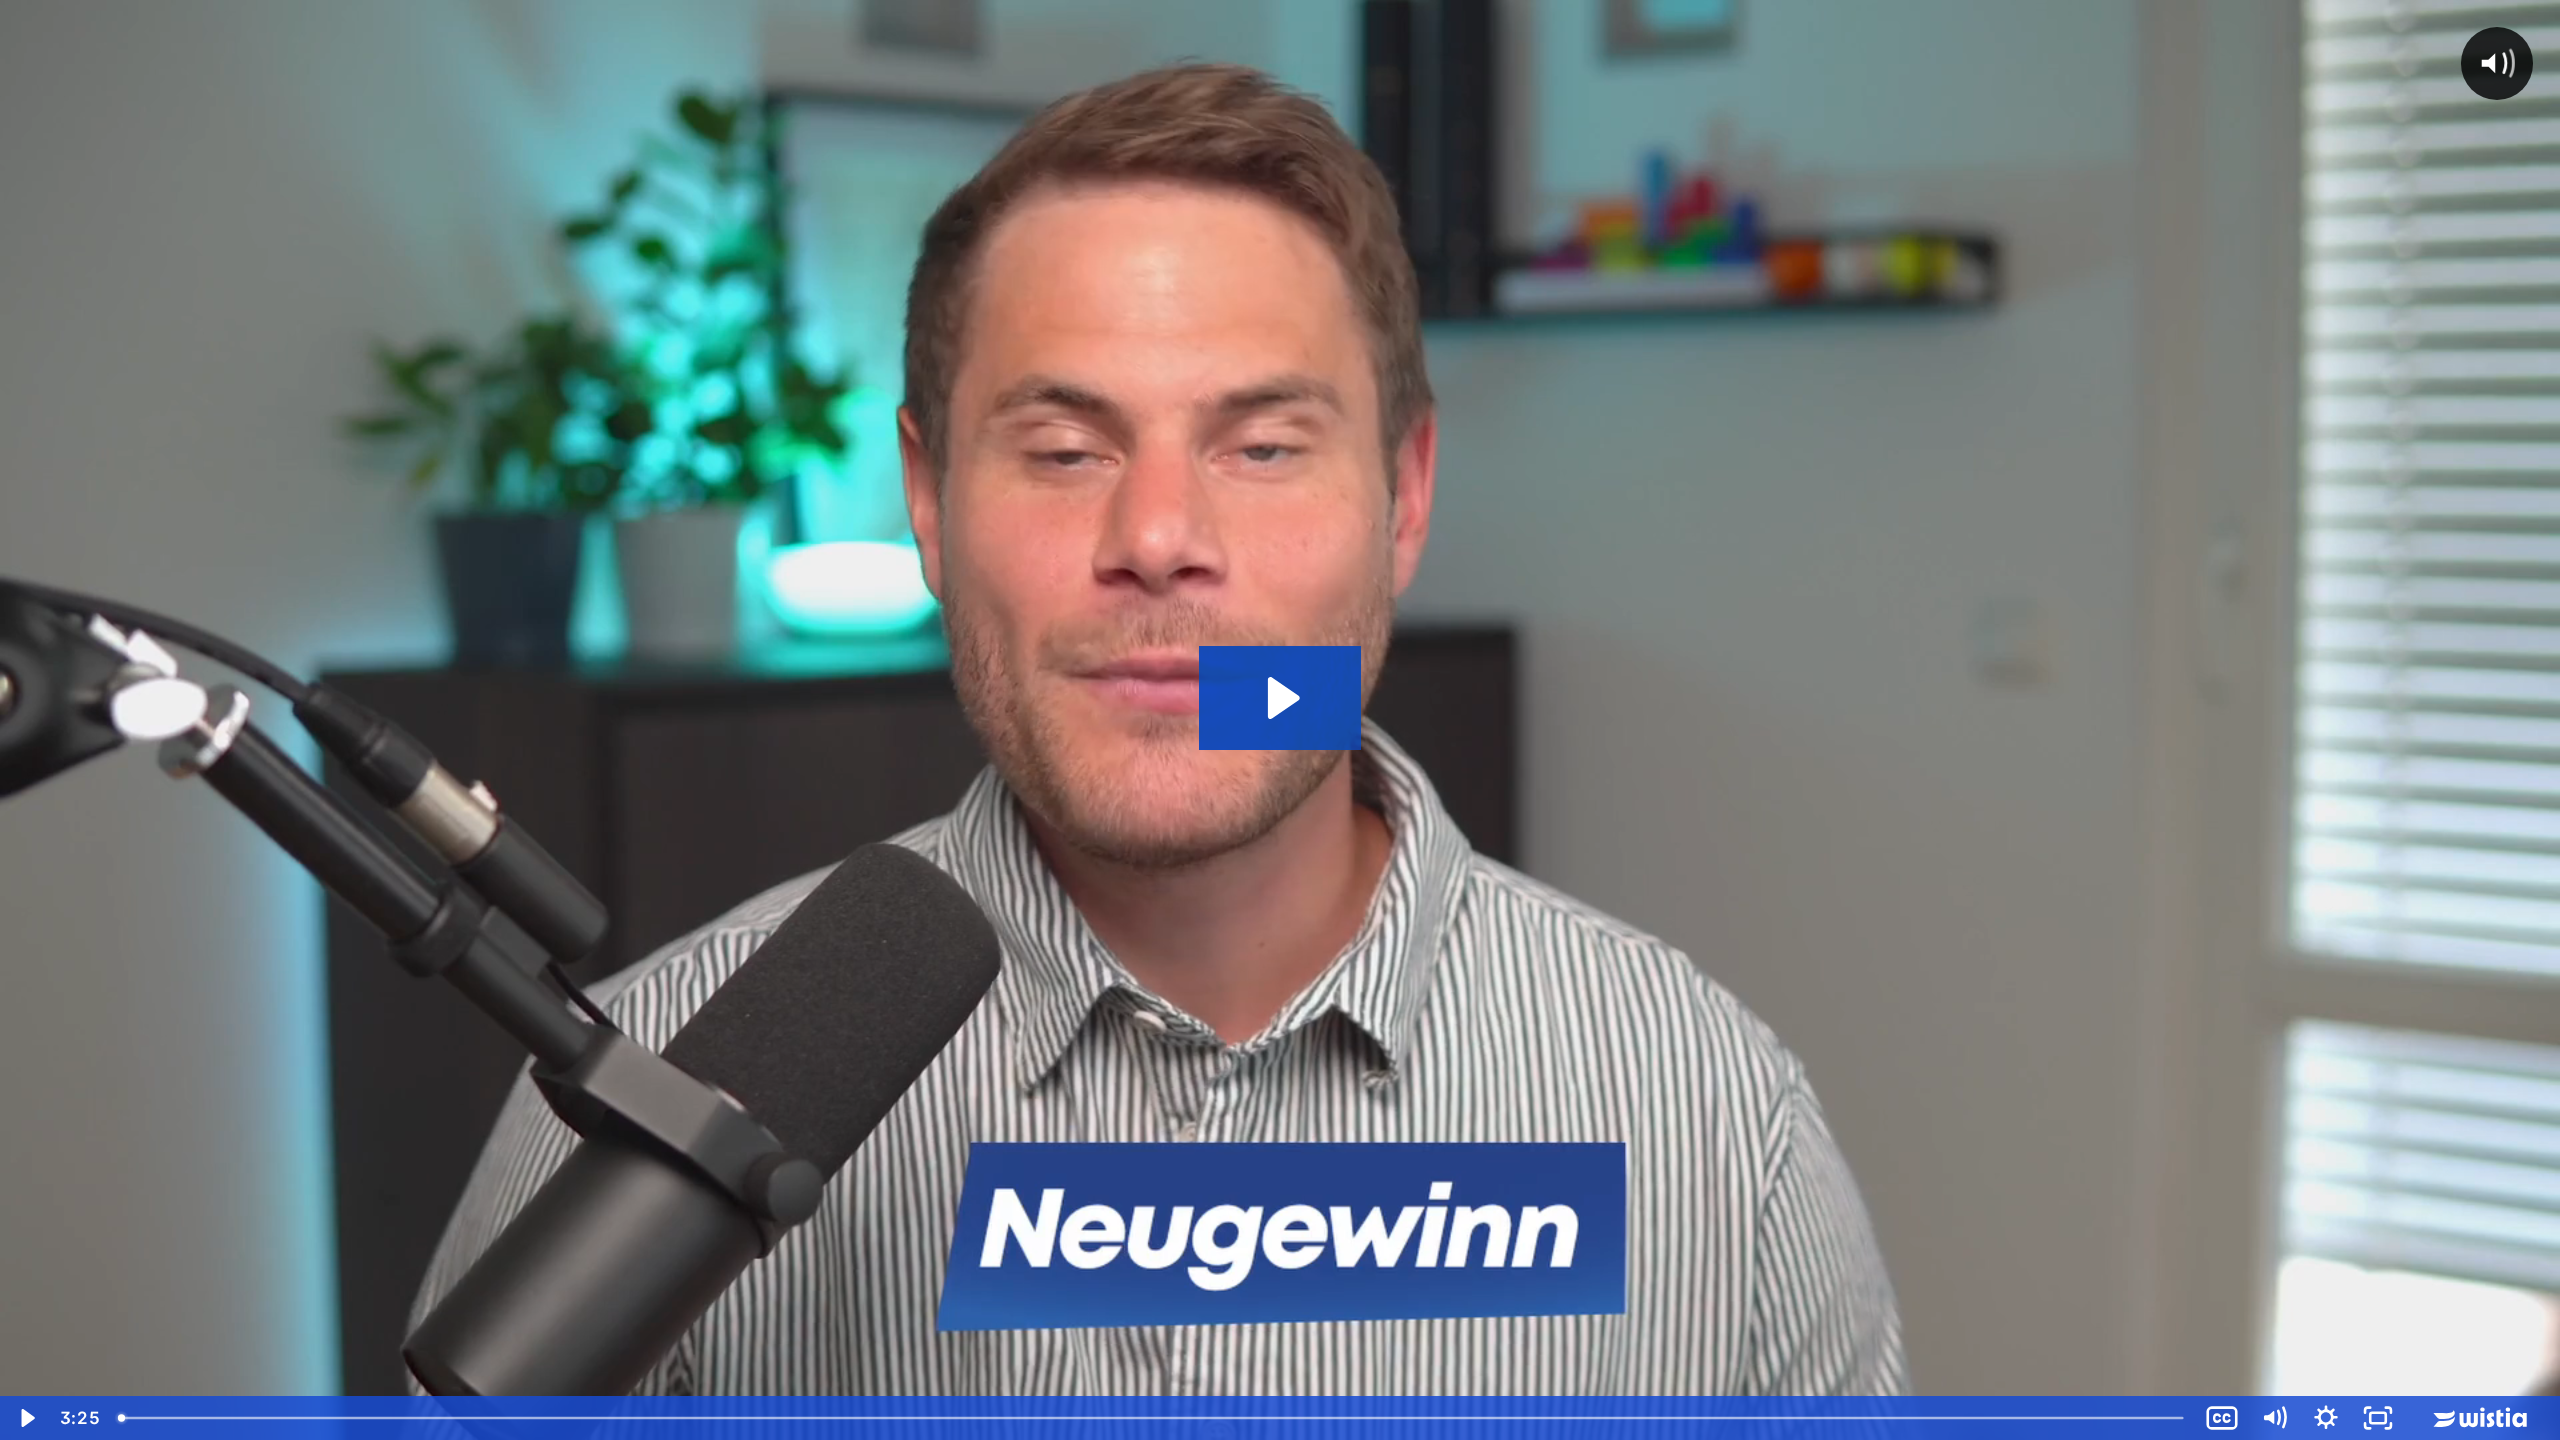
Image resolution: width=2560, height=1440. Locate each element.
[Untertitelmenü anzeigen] (2222, 1418)
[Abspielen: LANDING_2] (1280, 698)
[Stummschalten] (2274, 1418)
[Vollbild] (2378, 1418)
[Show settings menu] (2326, 1418)
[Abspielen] (26, 1418)
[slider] (1152, 1418)
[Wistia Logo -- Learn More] (2482, 1418)
